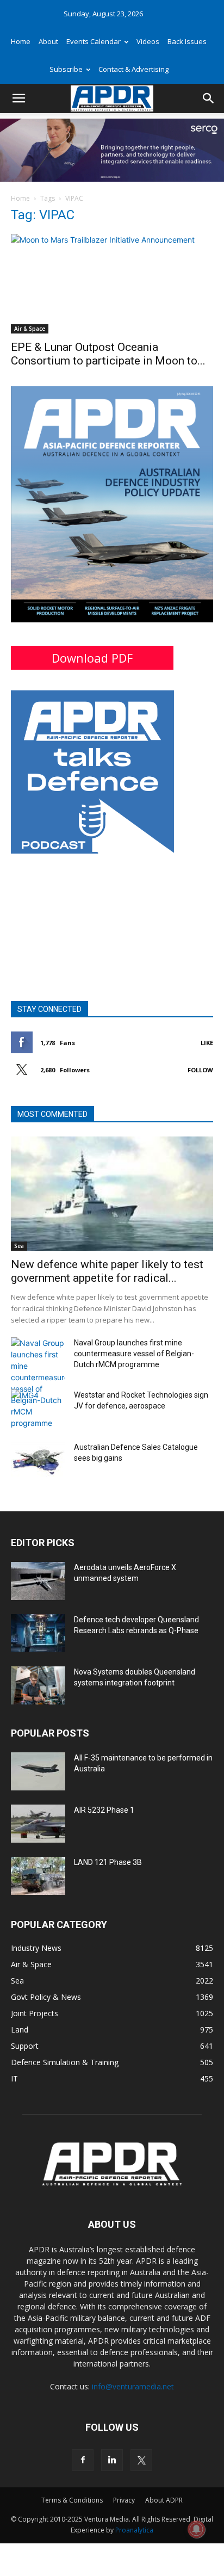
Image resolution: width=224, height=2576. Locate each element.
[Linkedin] (112, 2460)
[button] (18, 98)
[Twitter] (141, 2460)
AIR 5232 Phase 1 (104, 1810)
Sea (19, 1246)
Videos (148, 41)
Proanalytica (134, 2530)
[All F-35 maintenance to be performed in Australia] (38, 1771)
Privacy (124, 2500)
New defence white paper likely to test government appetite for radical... (107, 1271)
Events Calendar (94, 41)
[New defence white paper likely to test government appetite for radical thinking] (112, 1194)
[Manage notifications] (196, 2529)
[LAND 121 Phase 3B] (38, 1876)
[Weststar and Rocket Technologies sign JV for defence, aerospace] (38, 1409)
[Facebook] (83, 2460)
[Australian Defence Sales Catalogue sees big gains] (38, 1461)
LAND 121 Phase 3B (108, 1862)
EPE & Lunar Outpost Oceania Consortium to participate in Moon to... (108, 354)
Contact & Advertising (133, 69)
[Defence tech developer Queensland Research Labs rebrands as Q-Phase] (38, 1633)
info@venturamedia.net (133, 2386)
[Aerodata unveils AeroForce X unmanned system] (38, 1581)
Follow (200, 1070)
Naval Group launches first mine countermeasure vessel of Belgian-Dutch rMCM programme (134, 1354)
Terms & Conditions (72, 2500)
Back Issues (187, 41)
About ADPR (164, 2500)
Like (207, 1043)
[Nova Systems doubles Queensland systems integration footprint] (38, 1685)
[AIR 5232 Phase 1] (38, 1824)
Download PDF (92, 658)
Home (21, 41)
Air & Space (30, 329)
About (48, 41)
